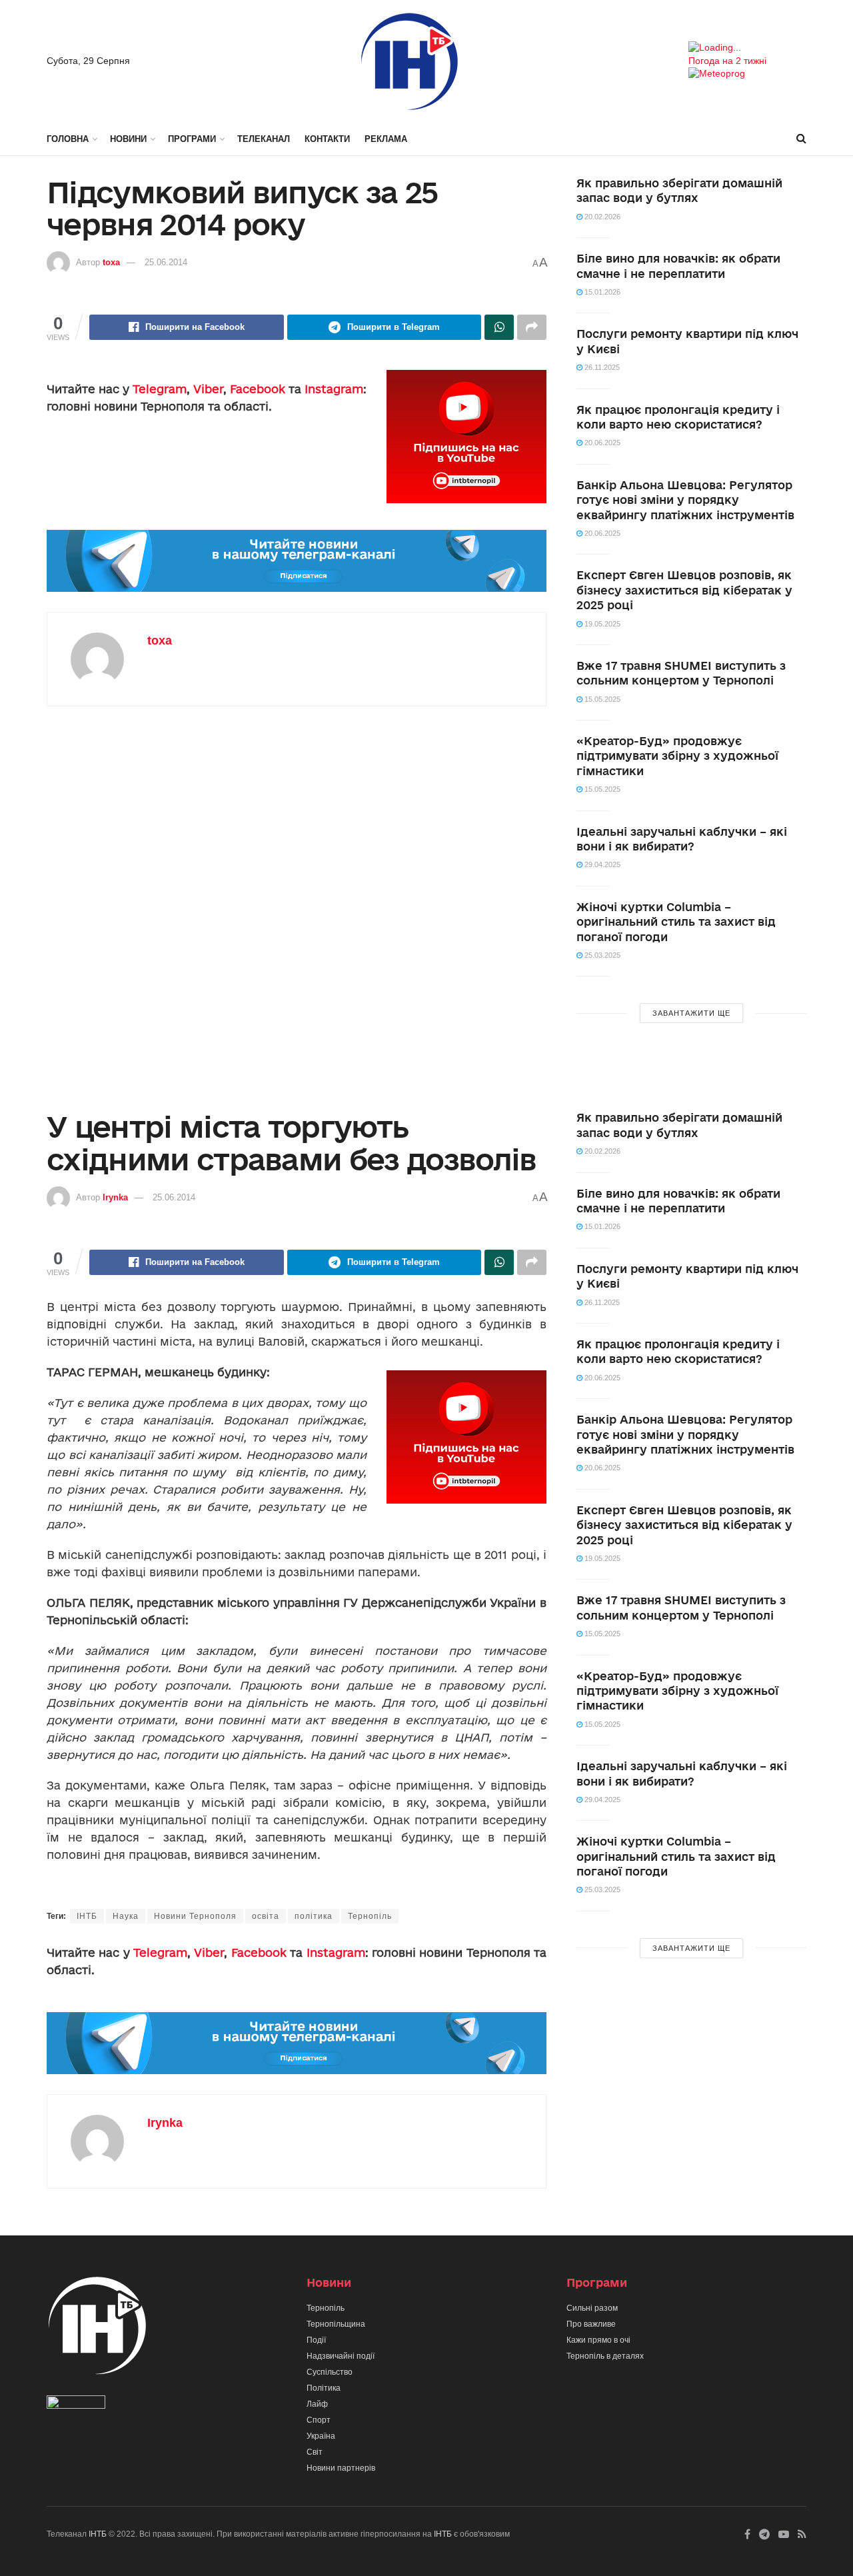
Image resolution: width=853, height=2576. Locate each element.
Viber (208, 389)
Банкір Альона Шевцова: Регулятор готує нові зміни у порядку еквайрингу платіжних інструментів (685, 500)
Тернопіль (370, 1916)
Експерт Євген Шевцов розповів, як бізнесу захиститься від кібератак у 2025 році (684, 590)
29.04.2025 (601, 864)
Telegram (160, 389)
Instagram (334, 389)
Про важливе (591, 2324)
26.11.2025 (601, 367)
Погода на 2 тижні (727, 61)
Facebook (258, 389)
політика (314, 1916)
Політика (324, 2388)
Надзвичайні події (341, 2356)
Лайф (317, 2404)
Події (316, 2340)
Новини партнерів (341, 2468)
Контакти (327, 139)
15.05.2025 (601, 699)
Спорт (319, 2420)
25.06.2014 (166, 262)
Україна (321, 2436)
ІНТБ (87, 1916)
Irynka (115, 1197)
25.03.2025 (601, 955)
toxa (111, 262)
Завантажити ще (691, 1013)
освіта (266, 1916)
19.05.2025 (601, 624)
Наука (126, 1916)
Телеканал (264, 139)
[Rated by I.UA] (76, 2405)
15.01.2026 (601, 292)
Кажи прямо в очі (598, 2340)
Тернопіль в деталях (605, 2356)
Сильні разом (592, 2308)
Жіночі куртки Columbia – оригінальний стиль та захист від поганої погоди (676, 922)
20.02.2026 (601, 217)
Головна (68, 139)
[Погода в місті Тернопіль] (747, 48)
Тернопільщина (336, 2324)
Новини (128, 139)
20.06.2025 (601, 443)
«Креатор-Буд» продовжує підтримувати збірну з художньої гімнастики (677, 756)
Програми (192, 139)
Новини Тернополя (195, 1916)
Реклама (386, 139)
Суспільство (330, 2372)
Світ (315, 2452)
